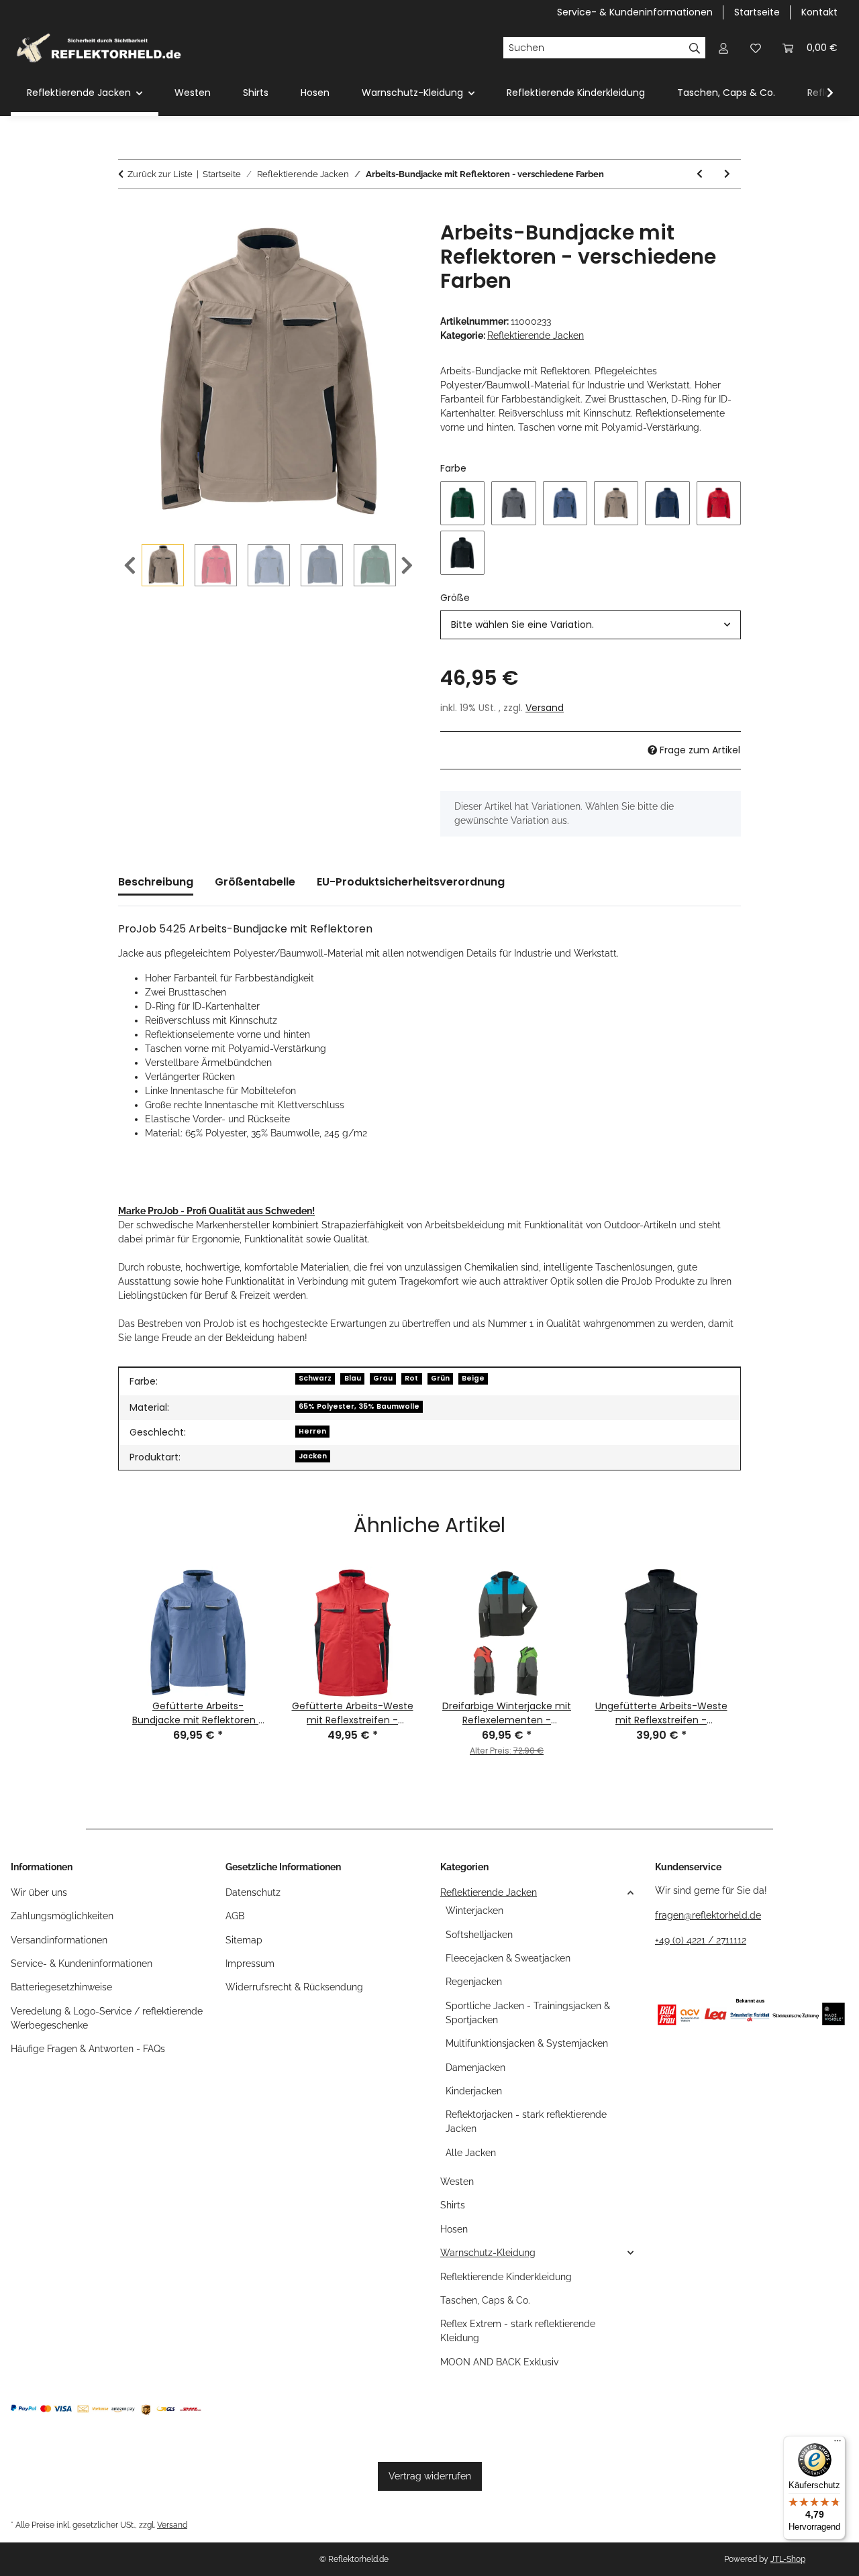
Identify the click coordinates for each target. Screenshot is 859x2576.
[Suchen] (695, 48)
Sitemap (244, 1940)
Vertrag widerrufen (430, 2476)
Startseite (757, 12)
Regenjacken (474, 1982)
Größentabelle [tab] (255, 882)
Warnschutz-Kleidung (488, 2253)
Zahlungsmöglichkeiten (62, 1916)
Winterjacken (474, 1911)
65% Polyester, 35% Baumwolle (359, 1406)
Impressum (250, 1964)
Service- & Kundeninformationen (635, 12)
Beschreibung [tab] (156, 882)
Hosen (454, 2229)
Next (407, 566)
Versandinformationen (59, 1940)
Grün (440, 1378)
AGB (235, 1916)
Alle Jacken (471, 2153)
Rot (411, 1378)
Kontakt (819, 12)
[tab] (411, 888)
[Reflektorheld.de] (99, 48)
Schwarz (315, 1378)
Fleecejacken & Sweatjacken (508, 1958)
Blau (353, 1378)
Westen (457, 2182)
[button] (723, 48)
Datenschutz (253, 1892)
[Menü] (838, 2444)
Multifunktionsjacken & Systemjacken (527, 2043)
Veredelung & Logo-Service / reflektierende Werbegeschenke (107, 2018)
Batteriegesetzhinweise (61, 1987)
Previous (130, 566)
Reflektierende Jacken (536, 335)
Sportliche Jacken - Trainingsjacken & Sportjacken (528, 2013)
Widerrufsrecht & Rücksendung (294, 1987)
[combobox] (591, 625)
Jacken (313, 1456)
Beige (473, 1378)
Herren (312, 1431)
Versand (545, 708)
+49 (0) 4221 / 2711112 (701, 1940)
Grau (383, 1378)
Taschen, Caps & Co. (485, 2300)
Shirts (453, 2205)
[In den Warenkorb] (129, 213)
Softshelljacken (479, 1935)
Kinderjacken (474, 2091)
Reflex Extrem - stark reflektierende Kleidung (518, 2331)
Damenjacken (475, 2068)
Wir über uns (39, 1892)
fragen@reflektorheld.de (708, 1915)
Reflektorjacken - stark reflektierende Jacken (526, 2122)
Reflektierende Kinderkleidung (506, 2277)
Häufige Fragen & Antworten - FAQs (88, 2049)
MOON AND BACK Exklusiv (499, 2362)
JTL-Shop (788, 2559)
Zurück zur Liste (160, 174)
